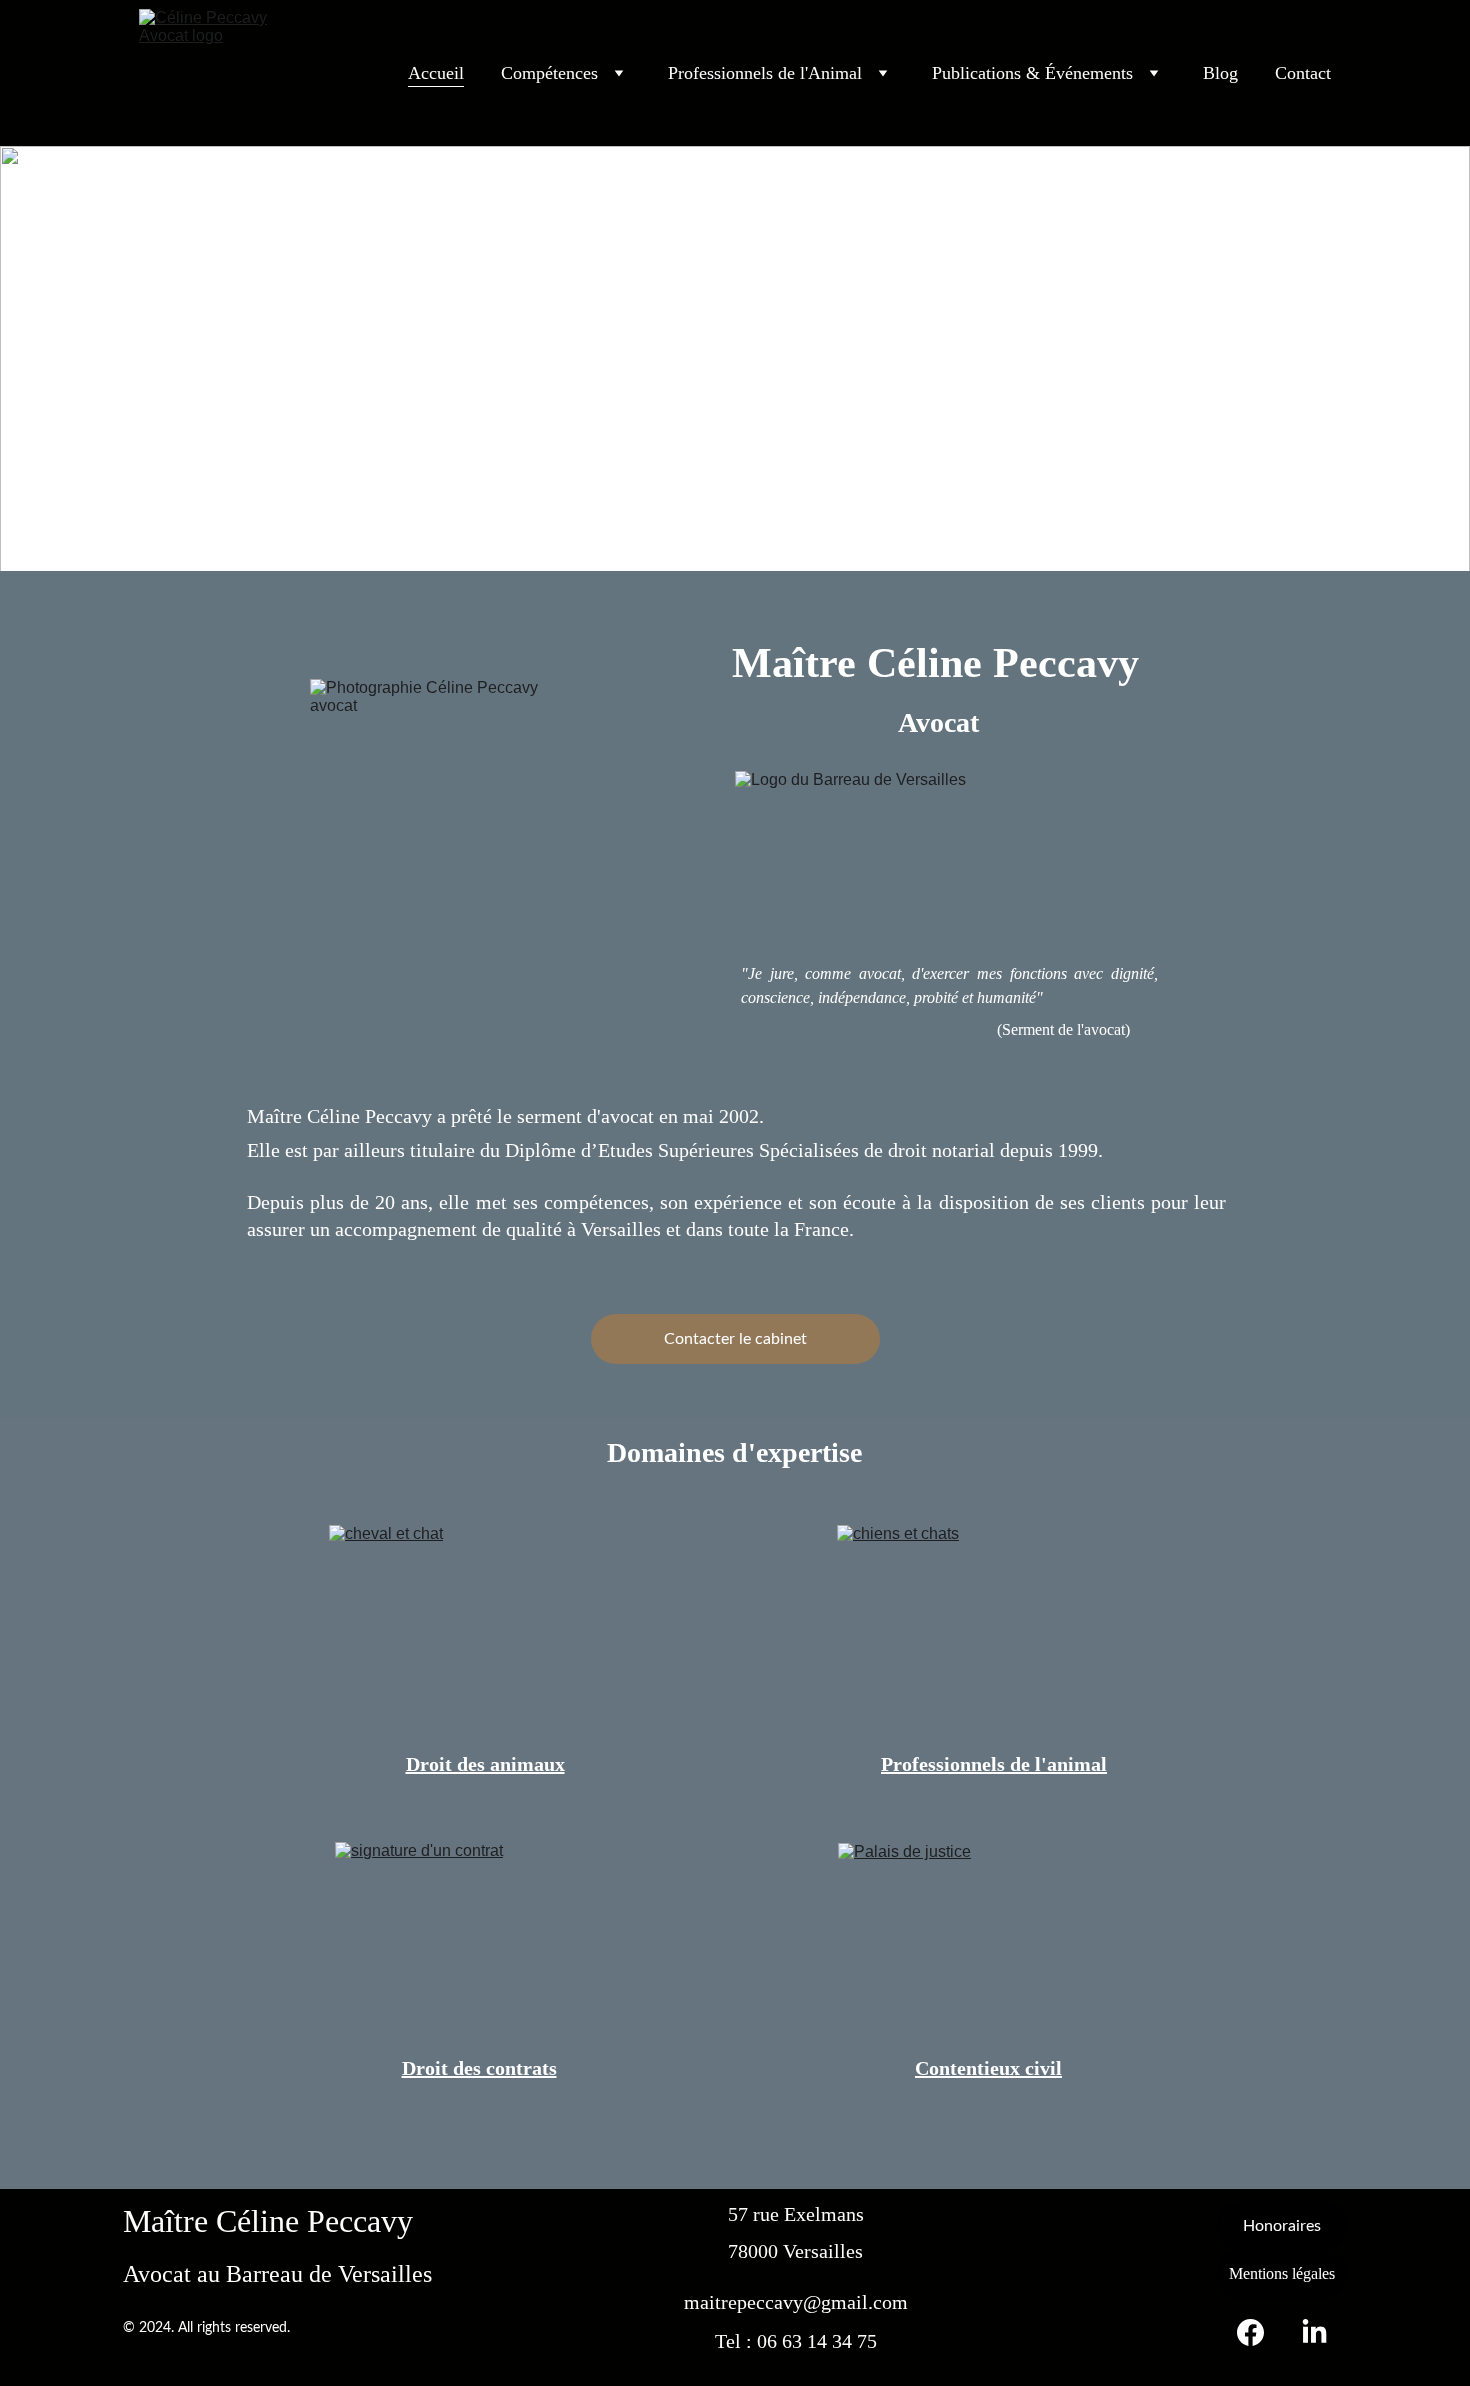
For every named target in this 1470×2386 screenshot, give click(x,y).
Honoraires (1282, 2226)
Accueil (436, 73)
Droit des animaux (485, 1764)
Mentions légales (1282, 2273)
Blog (1220, 73)
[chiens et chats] (989, 1626)
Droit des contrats (479, 2068)
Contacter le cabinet (735, 1339)
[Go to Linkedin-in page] (1314, 2332)
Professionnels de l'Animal (765, 73)
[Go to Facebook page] (1260, 2332)
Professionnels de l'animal (994, 1764)
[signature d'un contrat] (485, 1942)
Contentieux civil (988, 2068)
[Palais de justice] (988, 1944)
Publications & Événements (1032, 73)
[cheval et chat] (485, 1629)
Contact (1303, 73)
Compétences (549, 73)
